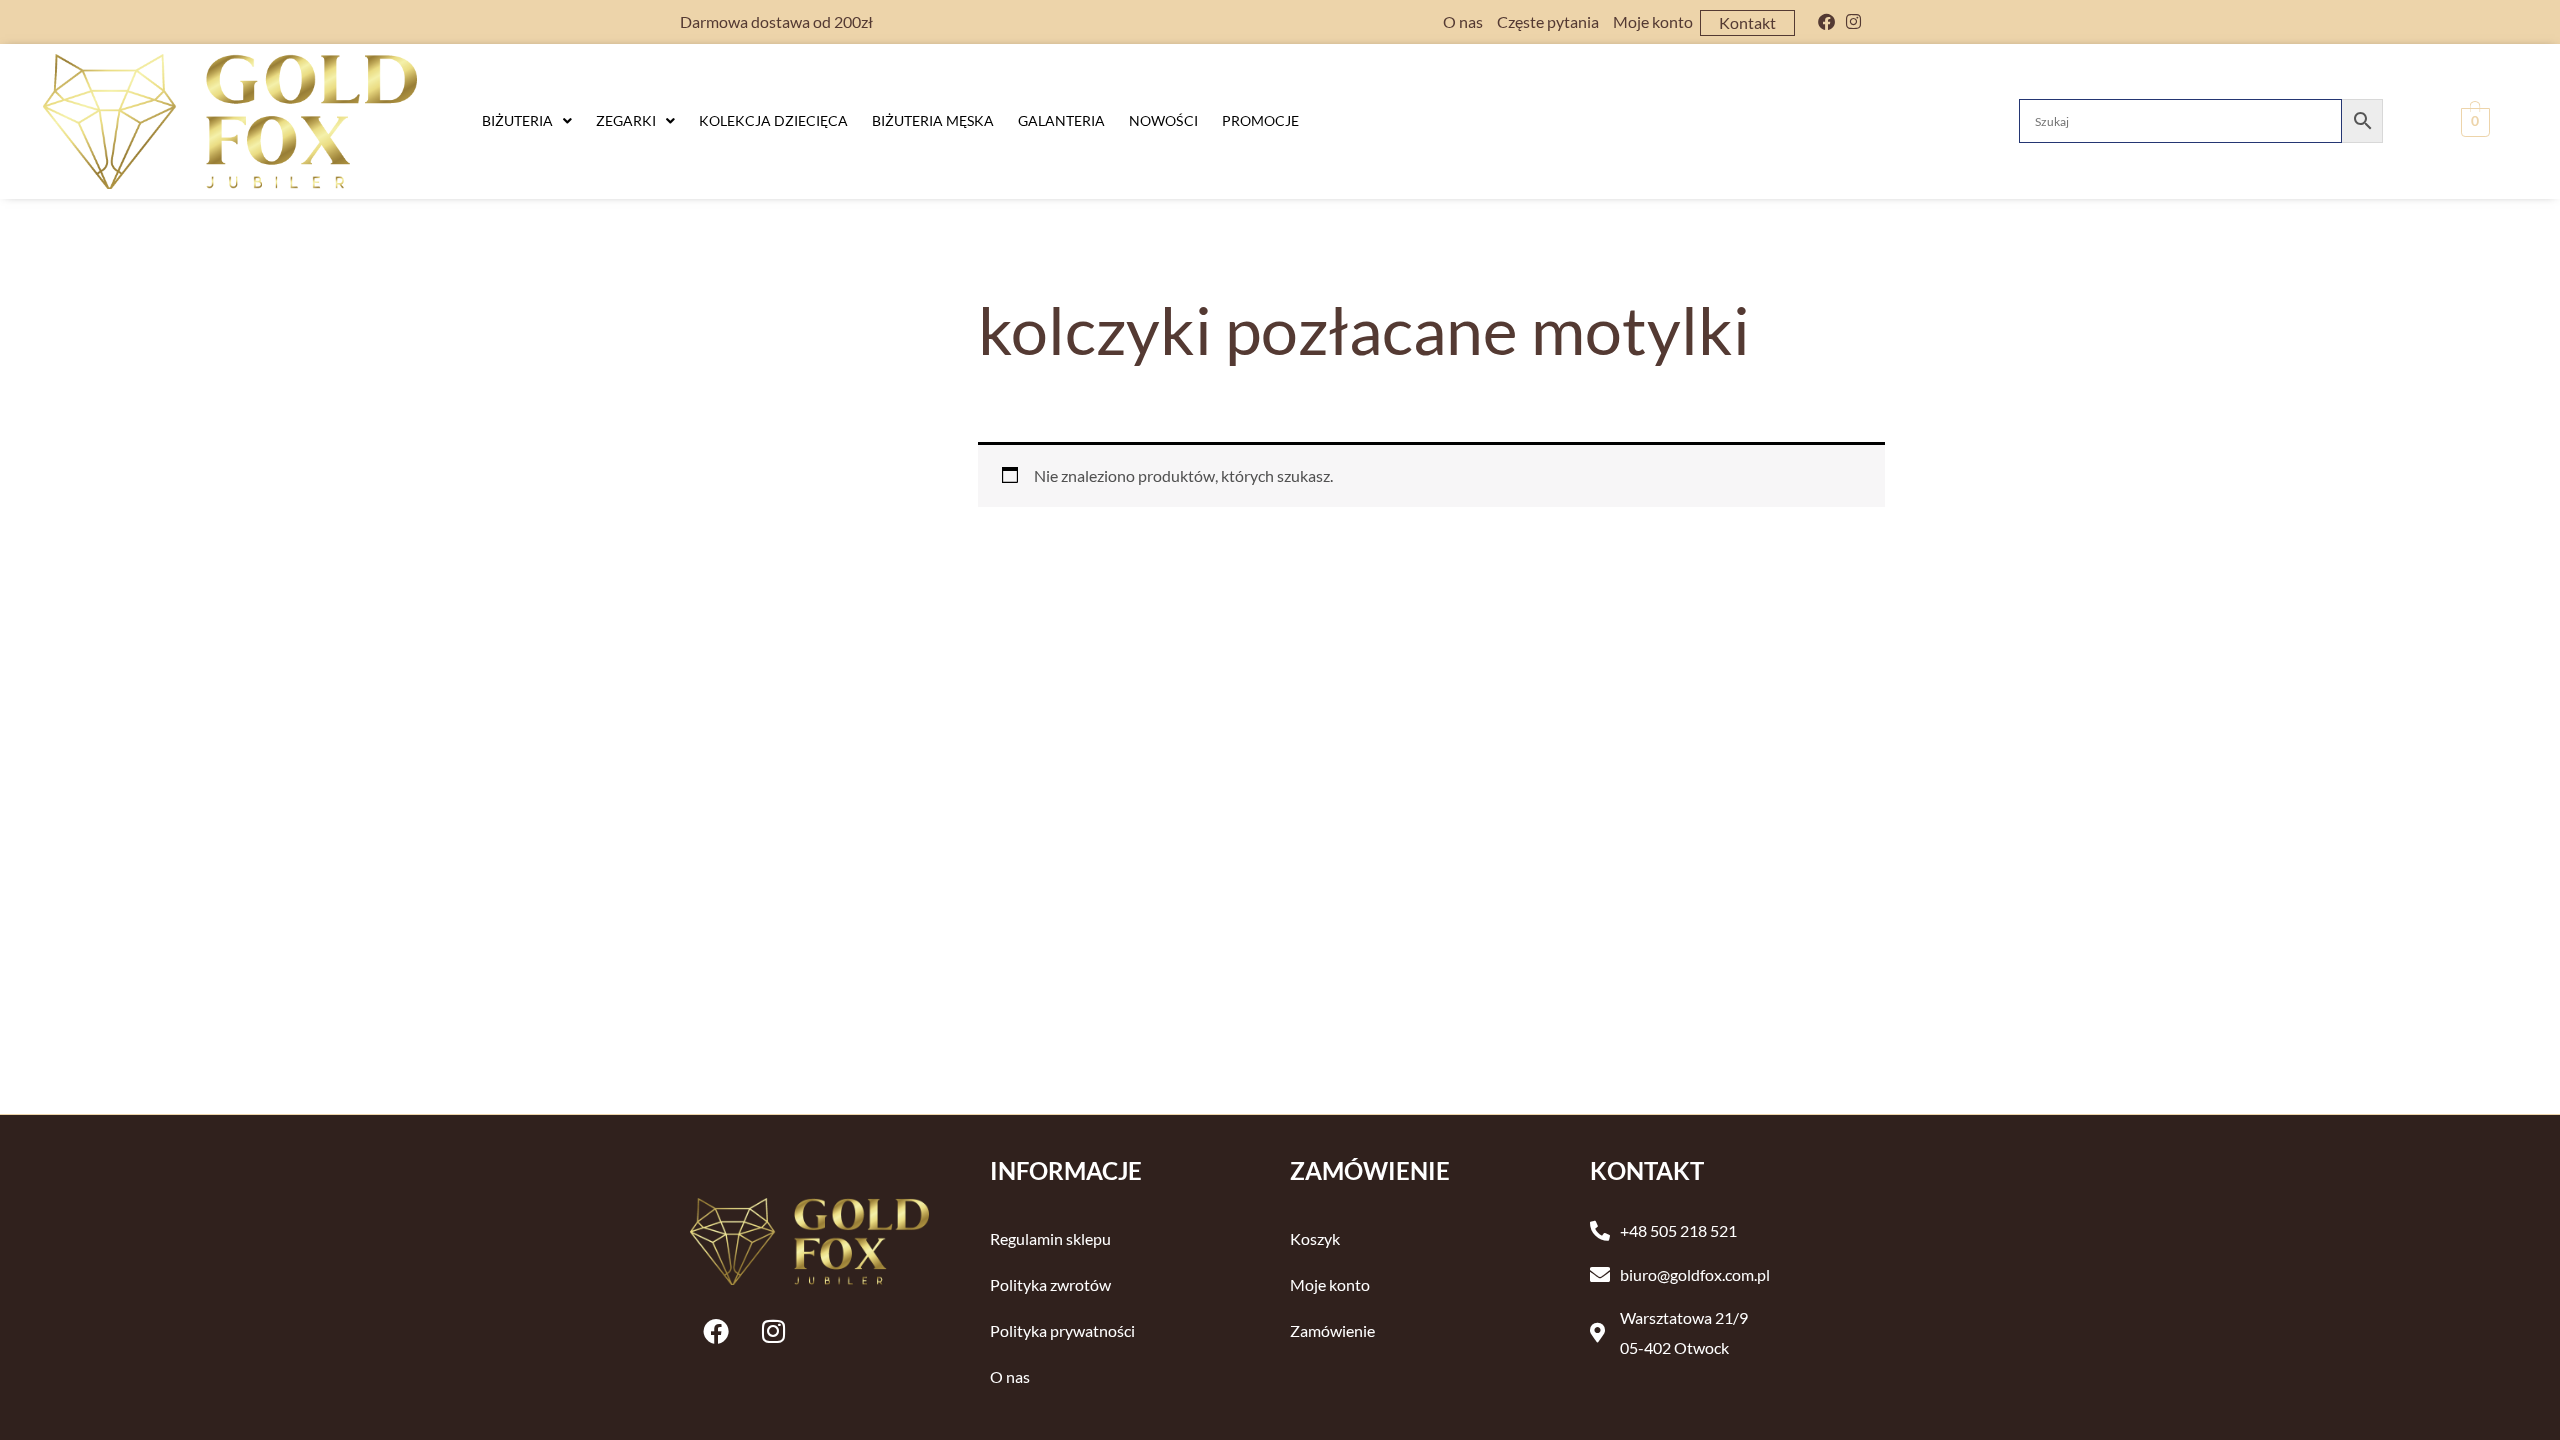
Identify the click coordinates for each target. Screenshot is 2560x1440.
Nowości (1163, 120)
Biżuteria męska (933, 120)
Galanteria (1061, 120)
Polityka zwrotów (1050, 1284)
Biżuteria (517, 120)
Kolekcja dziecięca (773, 120)
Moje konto (1653, 21)
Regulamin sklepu (1050, 1238)
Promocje (1260, 120)
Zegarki (626, 120)
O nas (1463, 21)
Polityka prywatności (1062, 1330)
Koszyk (1315, 1238)
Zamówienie (1332, 1330)
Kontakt (1747, 22)
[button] (527, 121)
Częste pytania (1548, 21)
